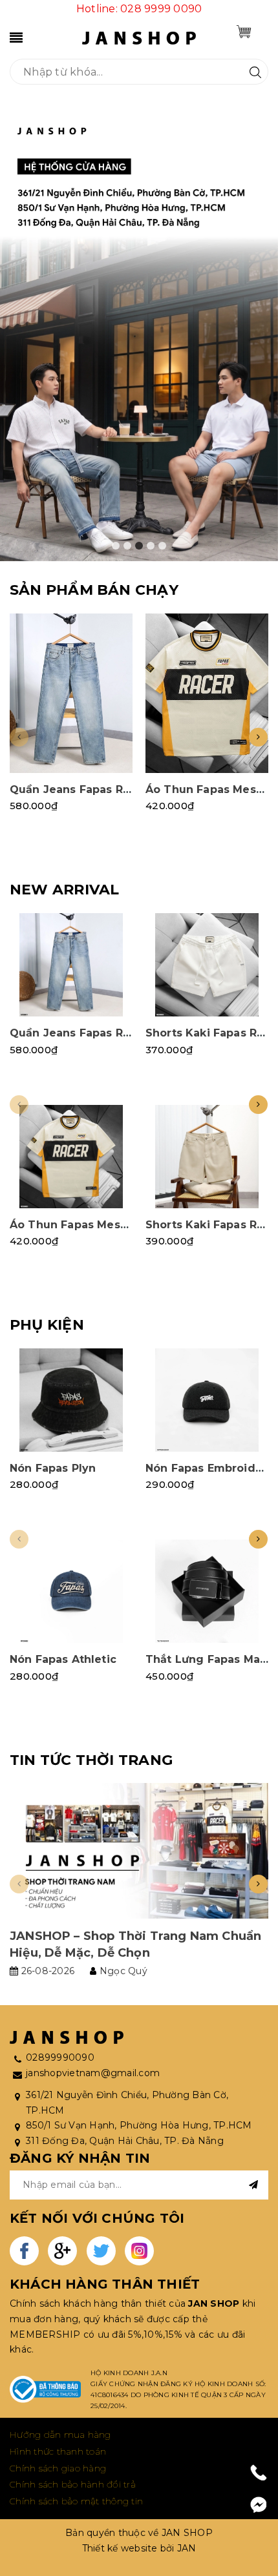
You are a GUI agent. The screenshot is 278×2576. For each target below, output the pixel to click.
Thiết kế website (120, 2548)
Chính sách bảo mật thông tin (76, 2501)
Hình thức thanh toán (58, 2451)
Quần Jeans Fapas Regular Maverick (112, 789)
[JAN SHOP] (139, 37)
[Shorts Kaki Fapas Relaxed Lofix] (207, 1157)
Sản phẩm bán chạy (94, 590)
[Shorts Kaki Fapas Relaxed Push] (207, 965)
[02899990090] (259, 2473)
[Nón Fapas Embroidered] (207, 1400)
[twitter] (101, 2251)
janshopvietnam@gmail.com (93, 2073)
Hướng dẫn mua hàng (60, 2435)
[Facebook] (259, 2505)
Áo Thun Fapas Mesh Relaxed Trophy (115, 1225)
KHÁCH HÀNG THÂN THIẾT (105, 2284)
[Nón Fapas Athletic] (71, 1591)
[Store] (139, 333)
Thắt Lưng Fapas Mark (208, 1659)
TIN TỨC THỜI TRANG (91, 1760)
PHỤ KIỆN (47, 1325)
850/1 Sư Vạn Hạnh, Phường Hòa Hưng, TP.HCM (139, 2125)
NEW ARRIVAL (64, 890)
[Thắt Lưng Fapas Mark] (207, 1591)
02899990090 (60, 2057)
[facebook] (24, 2251)
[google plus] (62, 2251)
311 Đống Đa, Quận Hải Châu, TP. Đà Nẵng (125, 2141)
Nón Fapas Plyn (53, 1468)
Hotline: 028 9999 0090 (139, 9)
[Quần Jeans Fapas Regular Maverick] (71, 693)
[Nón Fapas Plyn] (71, 1400)
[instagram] (139, 2251)
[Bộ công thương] (45, 2389)
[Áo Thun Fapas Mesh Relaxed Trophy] (207, 693)
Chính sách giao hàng (58, 2468)
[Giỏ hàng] (244, 32)
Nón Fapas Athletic (63, 1659)
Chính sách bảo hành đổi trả (73, 2484)
